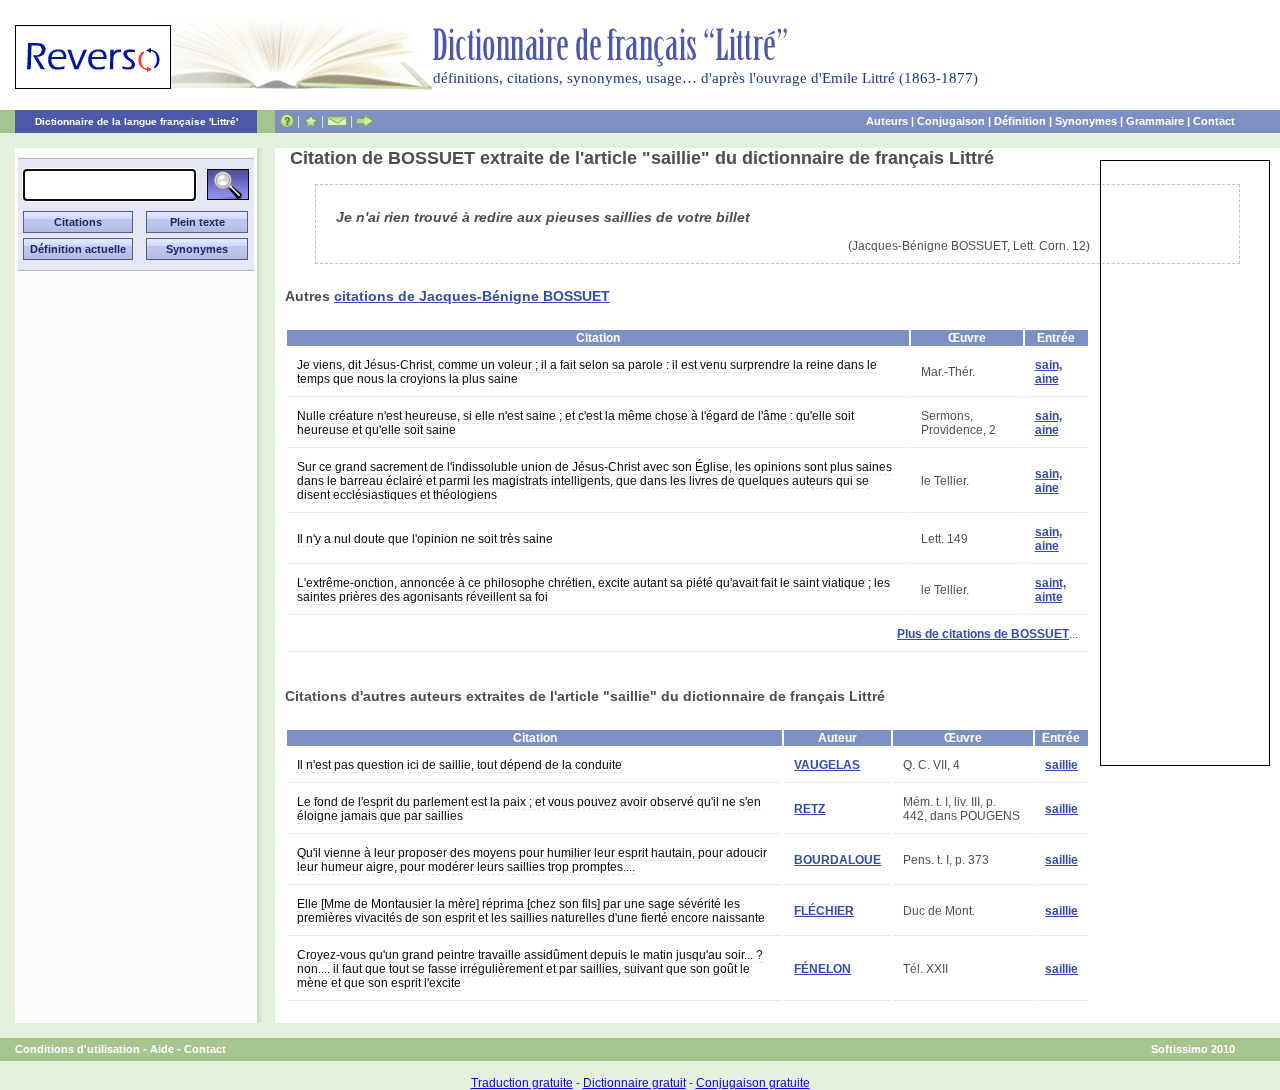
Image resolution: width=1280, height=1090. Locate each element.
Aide (162, 1049)
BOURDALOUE (837, 860)
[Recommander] (364, 121)
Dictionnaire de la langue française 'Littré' (136, 121)
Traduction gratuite (522, 1083)
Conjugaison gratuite (753, 1083)
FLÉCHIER (824, 911)
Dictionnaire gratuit (634, 1083)
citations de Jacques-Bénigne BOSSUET (472, 296)
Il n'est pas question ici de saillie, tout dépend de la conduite (459, 765)
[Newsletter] (337, 121)
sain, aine (1048, 372)
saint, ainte (1050, 590)
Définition (1020, 121)
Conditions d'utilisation (77, 1049)
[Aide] (287, 121)
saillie (1061, 765)
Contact (1214, 121)
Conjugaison (951, 121)
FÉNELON (822, 969)
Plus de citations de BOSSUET (983, 634)
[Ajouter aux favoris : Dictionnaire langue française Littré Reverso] (310, 121)
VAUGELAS (827, 765)
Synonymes (1086, 121)
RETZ (809, 809)
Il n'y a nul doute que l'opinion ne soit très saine (425, 539)
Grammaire (1155, 121)
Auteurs (887, 121)
